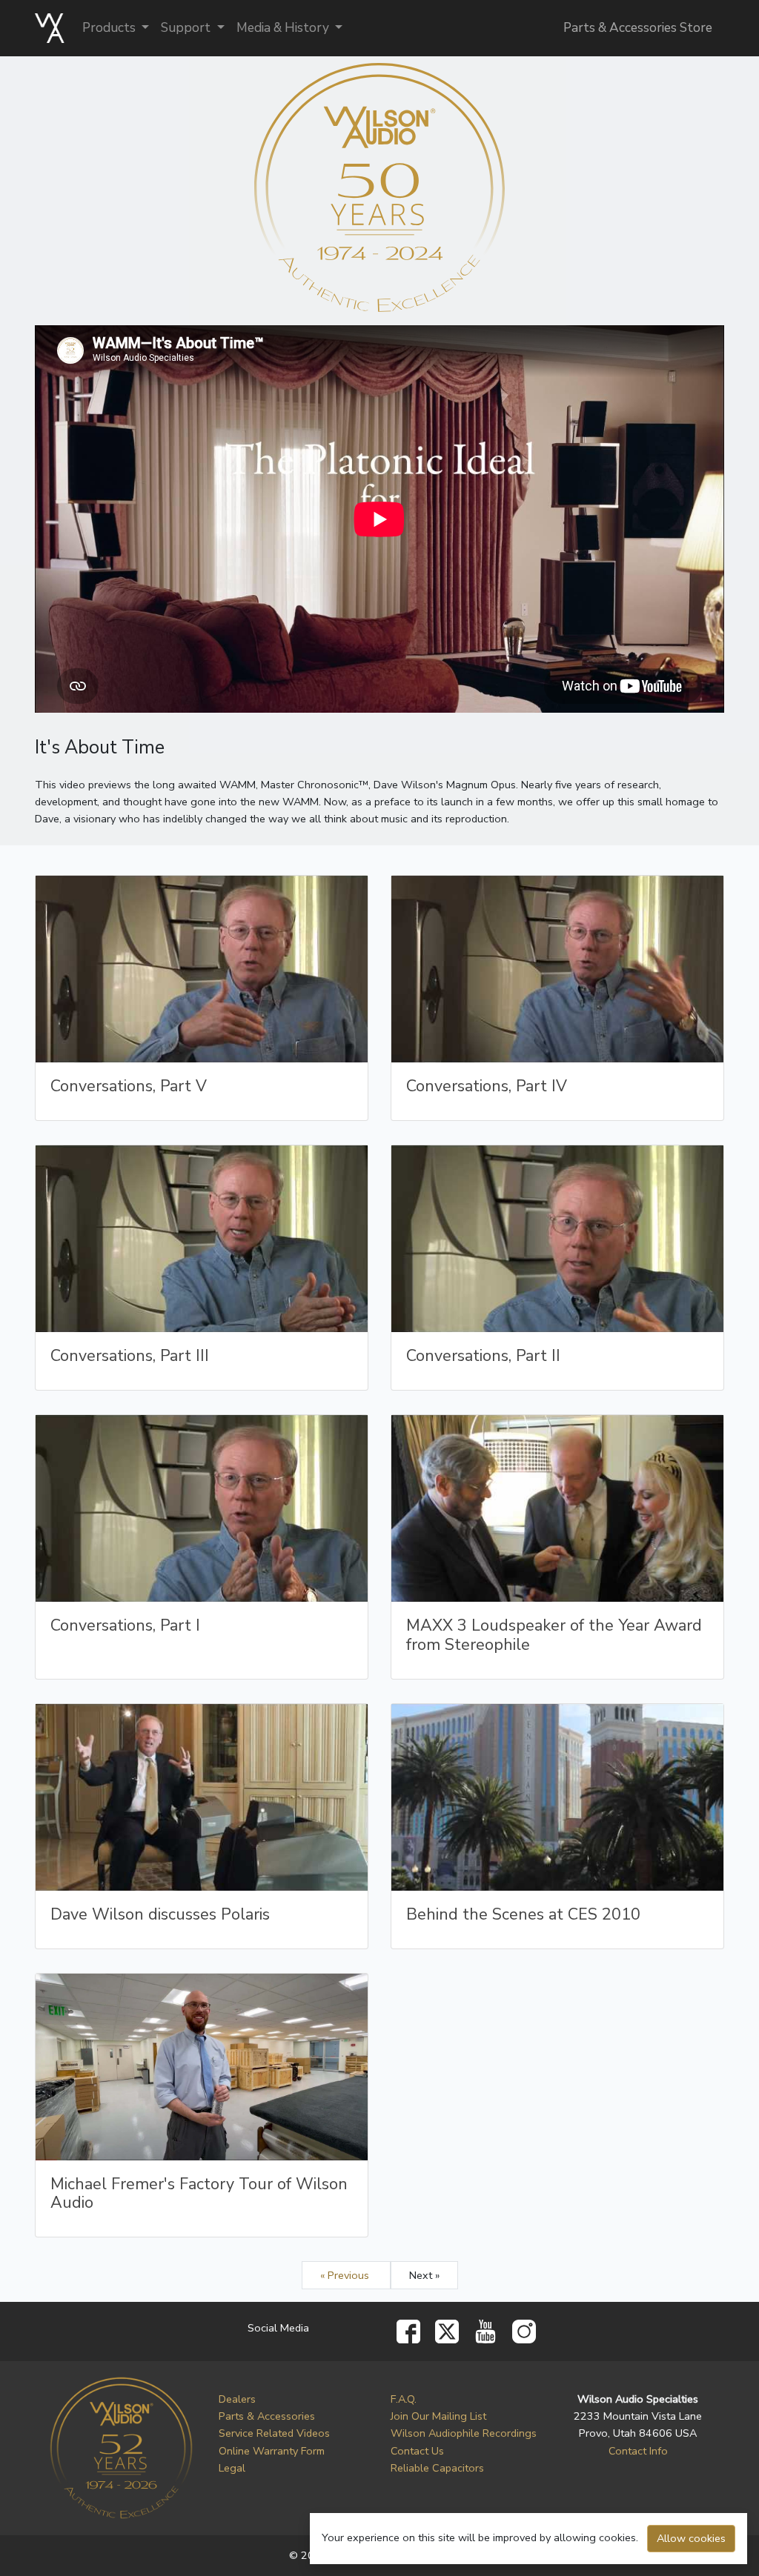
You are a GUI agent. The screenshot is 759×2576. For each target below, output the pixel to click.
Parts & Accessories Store (638, 28)
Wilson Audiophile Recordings (464, 2433)
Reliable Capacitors (437, 2468)
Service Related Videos (274, 2433)
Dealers (237, 2399)
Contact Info (638, 2451)
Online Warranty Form (272, 2451)
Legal (232, 2468)
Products (110, 28)
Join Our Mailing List (438, 2416)
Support (187, 28)
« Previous (346, 2275)
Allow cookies (691, 2538)
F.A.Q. (404, 2399)
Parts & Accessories (267, 2416)
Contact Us (417, 2451)
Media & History (284, 28)
